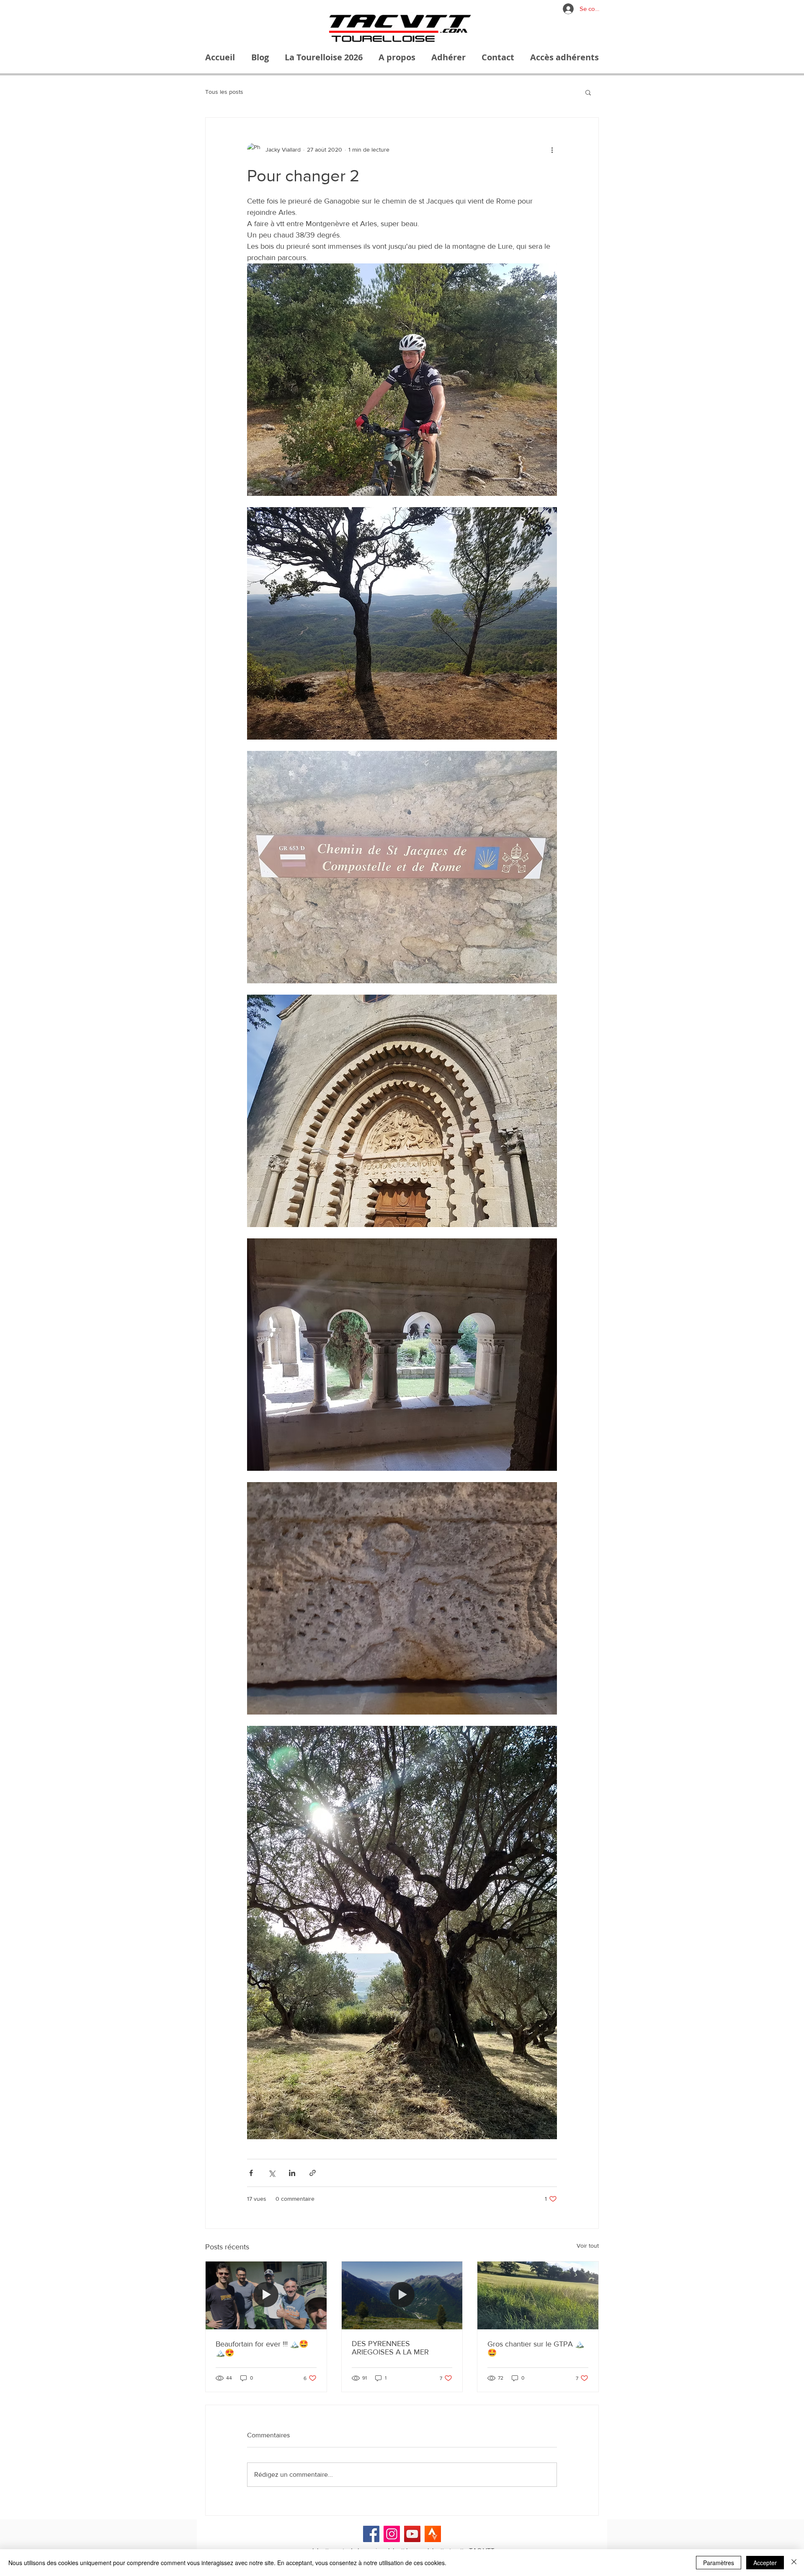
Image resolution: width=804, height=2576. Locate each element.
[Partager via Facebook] (251, 2173)
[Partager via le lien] (313, 2173)
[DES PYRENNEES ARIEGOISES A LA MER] (402, 2295)
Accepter (765, 2563)
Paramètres (719, 2563)
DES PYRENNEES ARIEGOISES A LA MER (390, 2348)
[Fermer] (794, 2563)
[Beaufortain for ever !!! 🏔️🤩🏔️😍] (266, 2295)
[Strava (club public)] (433, 2534)
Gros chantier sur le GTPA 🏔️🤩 (536, 2348)
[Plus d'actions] (552, 150)
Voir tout (588, 2246)
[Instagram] (392, 2534)
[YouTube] (412, 2534)
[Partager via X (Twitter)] (272, 2173)
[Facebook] (371, 2534)
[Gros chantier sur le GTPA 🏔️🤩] (538, 2295)
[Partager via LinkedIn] (292, 2173)
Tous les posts (224, 92)
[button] (588, 92)
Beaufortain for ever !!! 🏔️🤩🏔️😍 (262, 2348)
